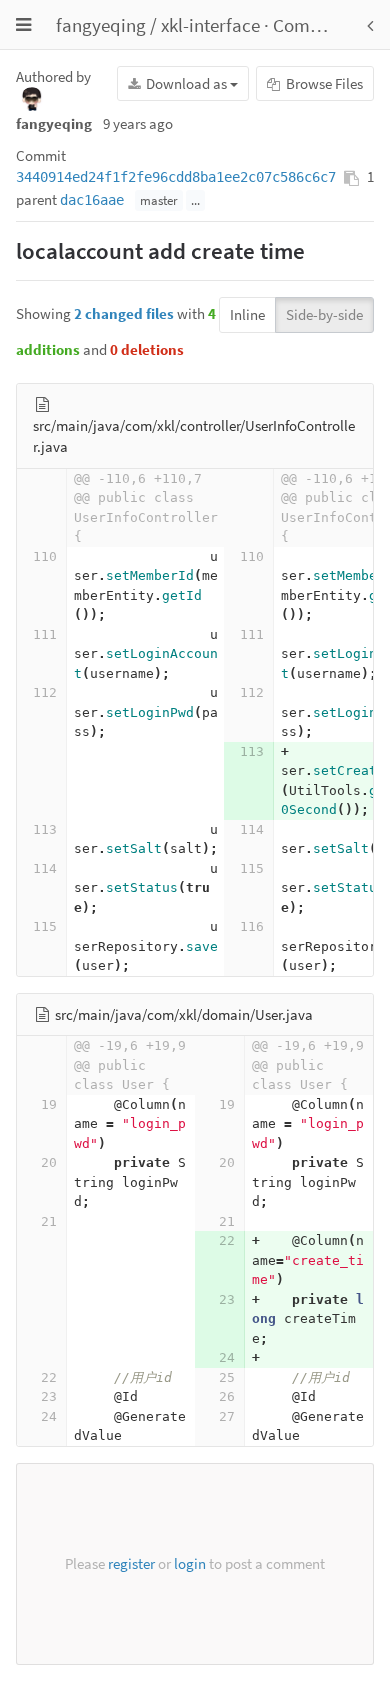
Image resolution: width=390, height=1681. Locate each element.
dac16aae (92, 200)
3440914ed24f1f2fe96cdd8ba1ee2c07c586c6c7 (176, 177)
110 (45, 556)
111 (45, 634)
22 (227, 1240)
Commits (309, 25)
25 (227, 1377)
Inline (247, 314)
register (131, 1563)
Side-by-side (324, 314)
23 (227, 1299)
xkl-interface (210, 25)
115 (252, 868)
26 (227, 1396)
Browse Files (323, 83)
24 (227, 1357)
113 (252, 751)
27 (227, 1416)
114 (252, 829)
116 (252, 926)
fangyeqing (101, 25)
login (190, 1563)
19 (49, 1104)
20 (49, 1162)
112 (45, 692)
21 (49, 1221)
